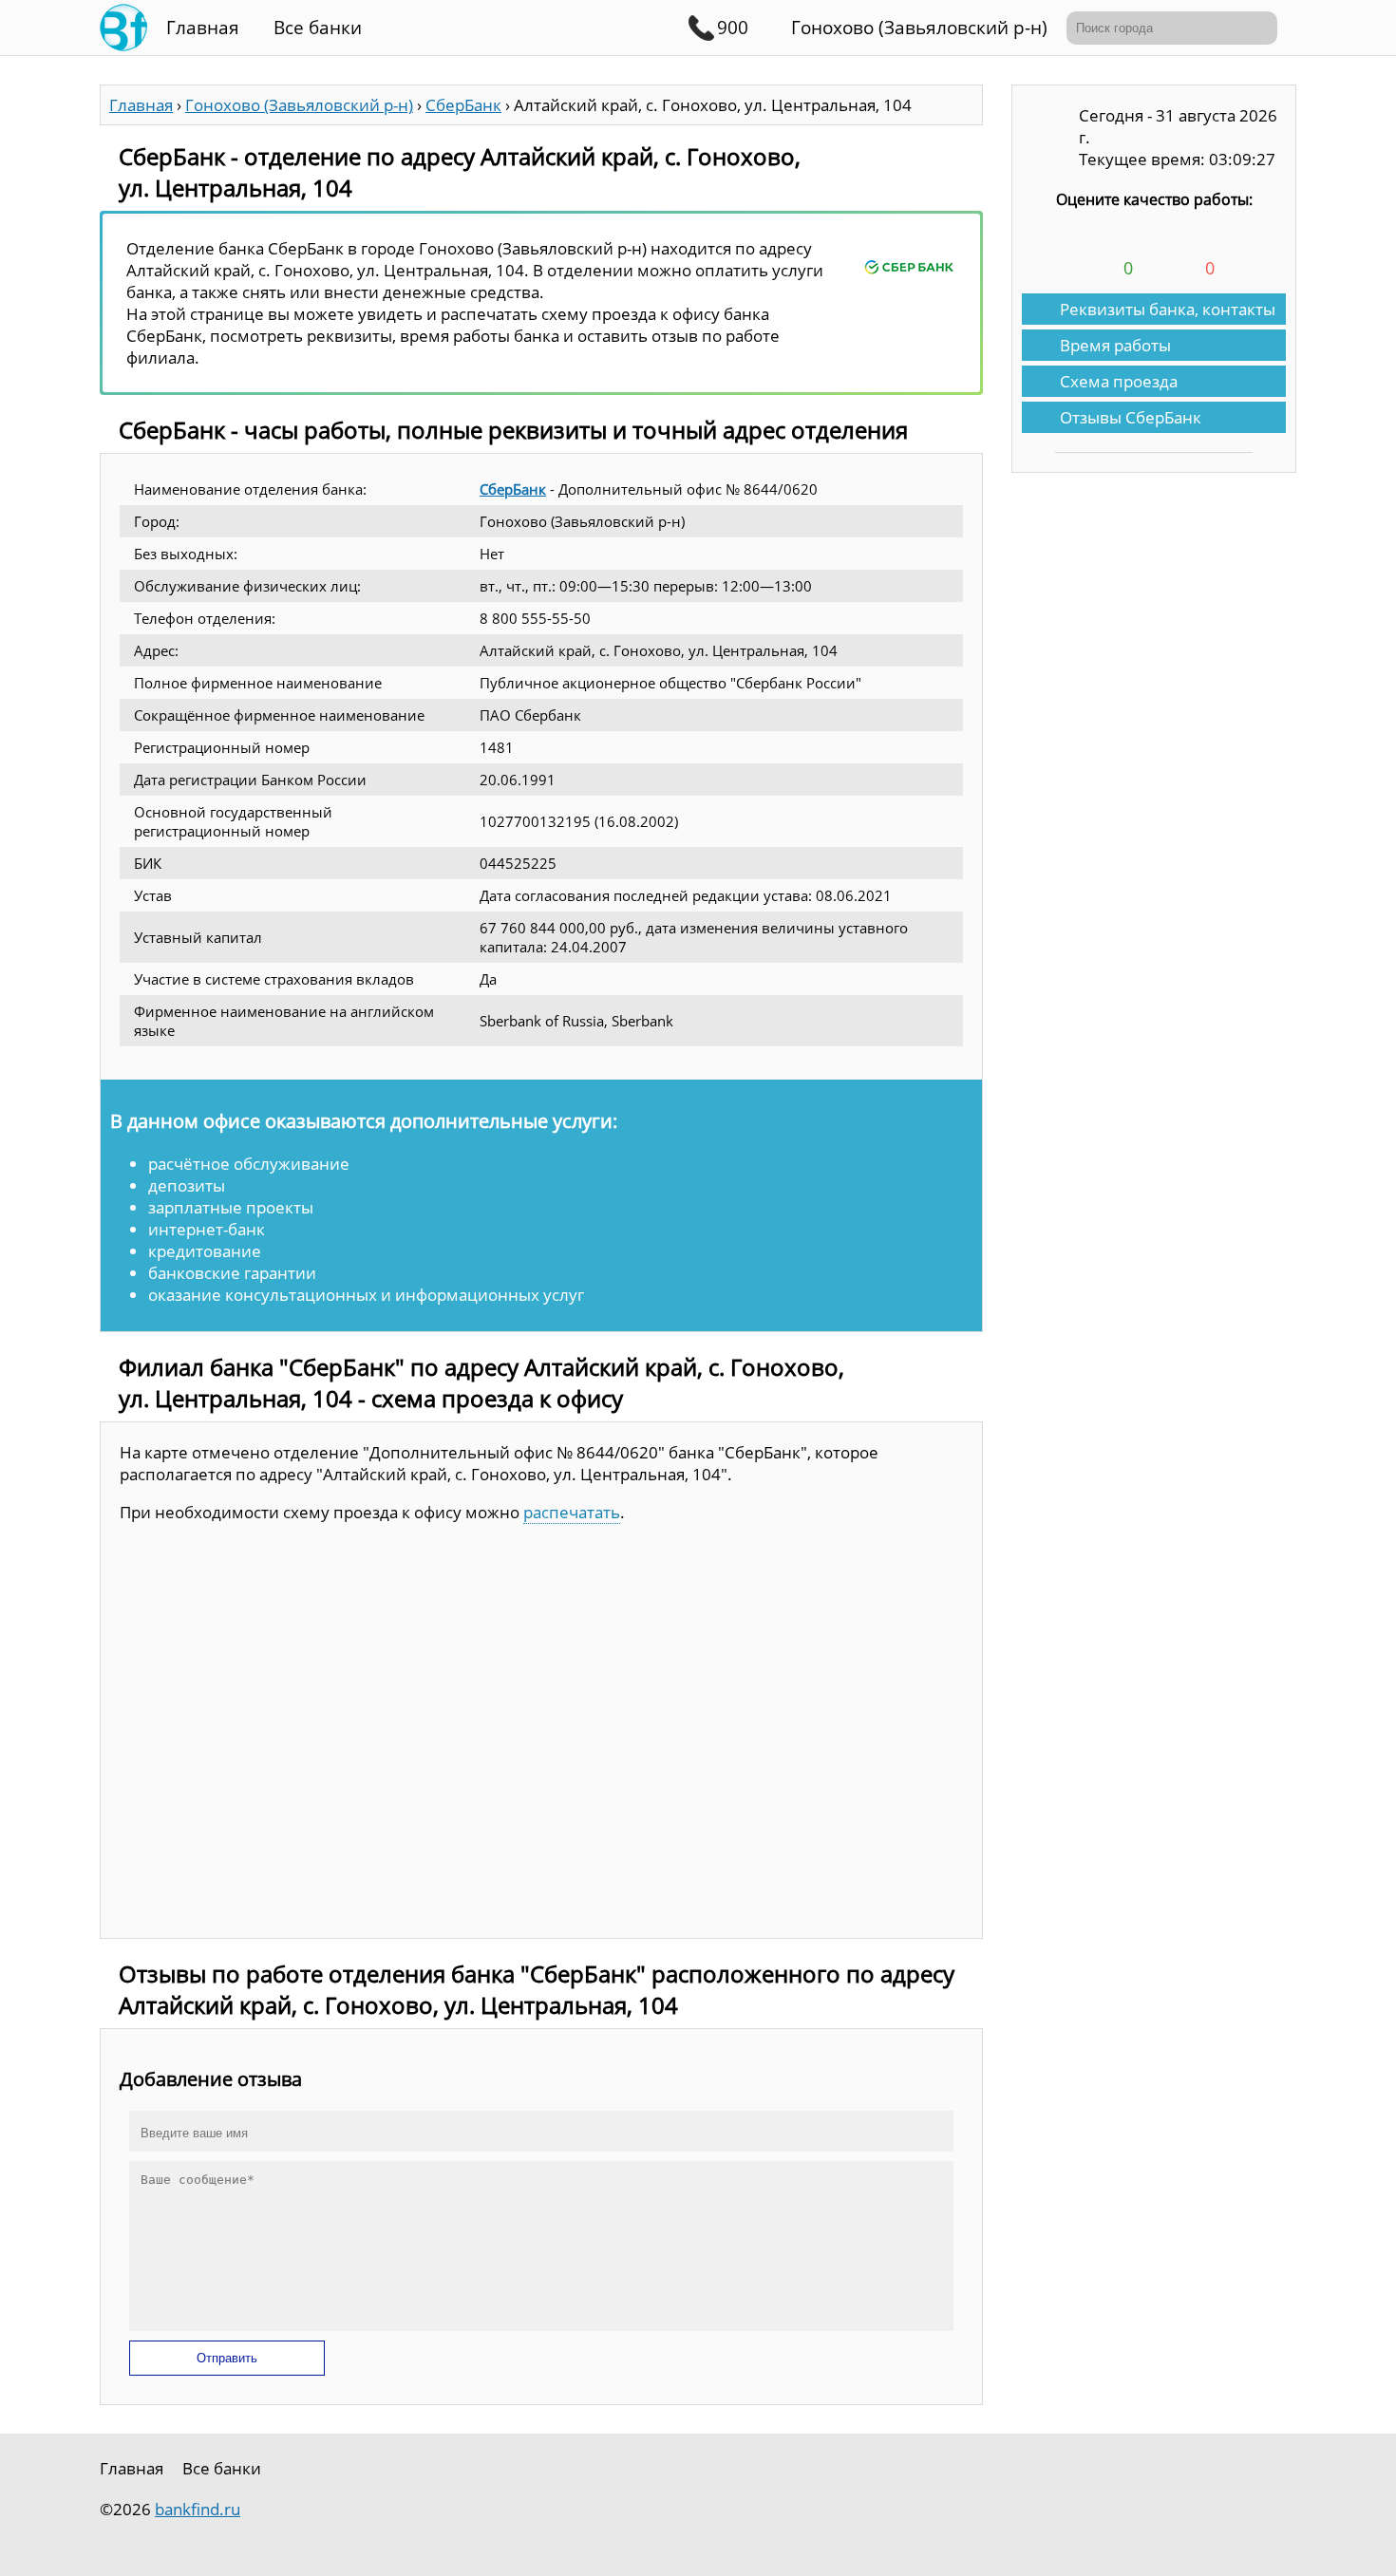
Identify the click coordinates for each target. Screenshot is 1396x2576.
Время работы (1115, 345)
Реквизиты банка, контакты (1168, 309)
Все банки (318, 28)
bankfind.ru (198, 2509)
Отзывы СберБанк (1131, 417)
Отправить (227, 2358)
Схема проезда (1119, 381)
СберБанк (513, 489)
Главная (203, 28)
